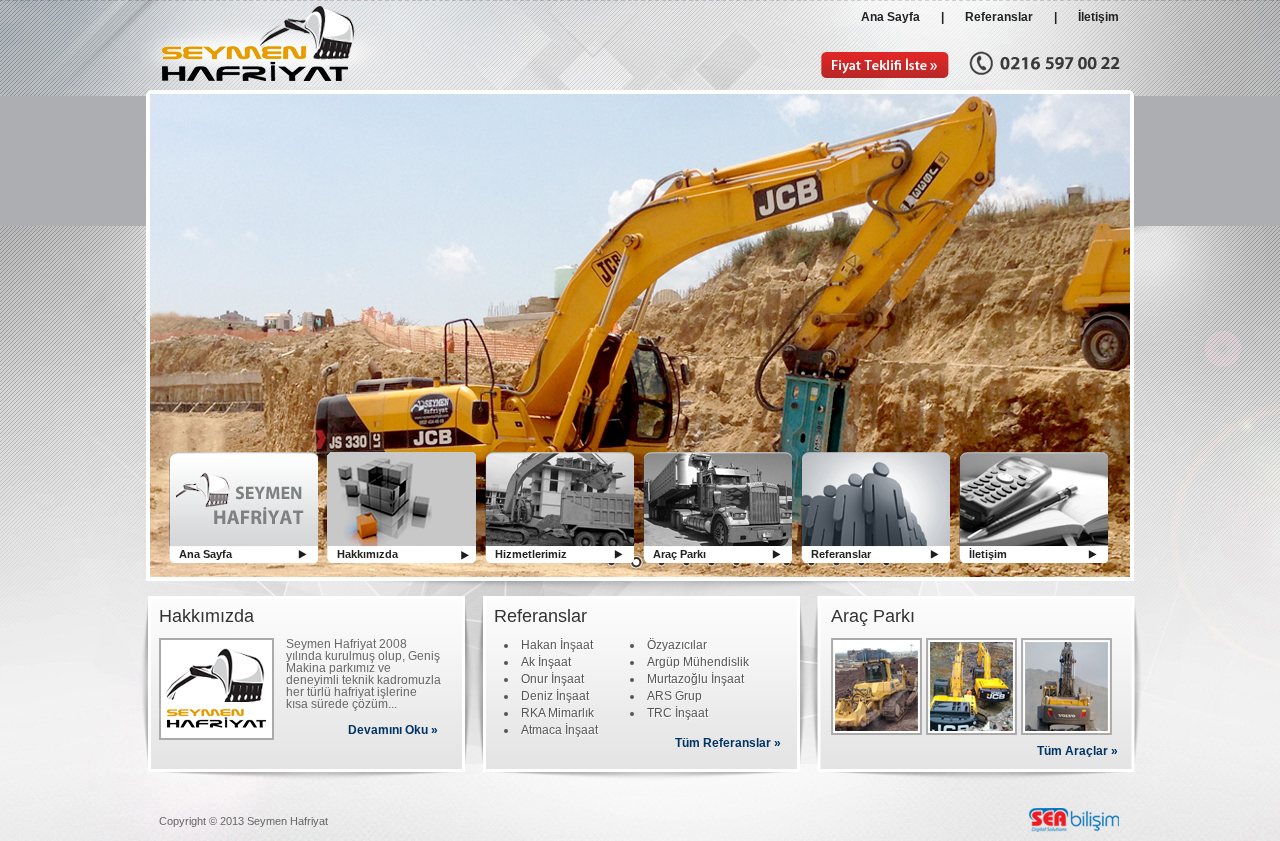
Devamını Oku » (393, 730)
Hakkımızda (367, 554)
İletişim (1098, 17)
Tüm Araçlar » (1077, 751)
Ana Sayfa (895, 17)
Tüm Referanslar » (728, 743)
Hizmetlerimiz (531, 554)
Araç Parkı (679, 554)
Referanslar (999, 17)
